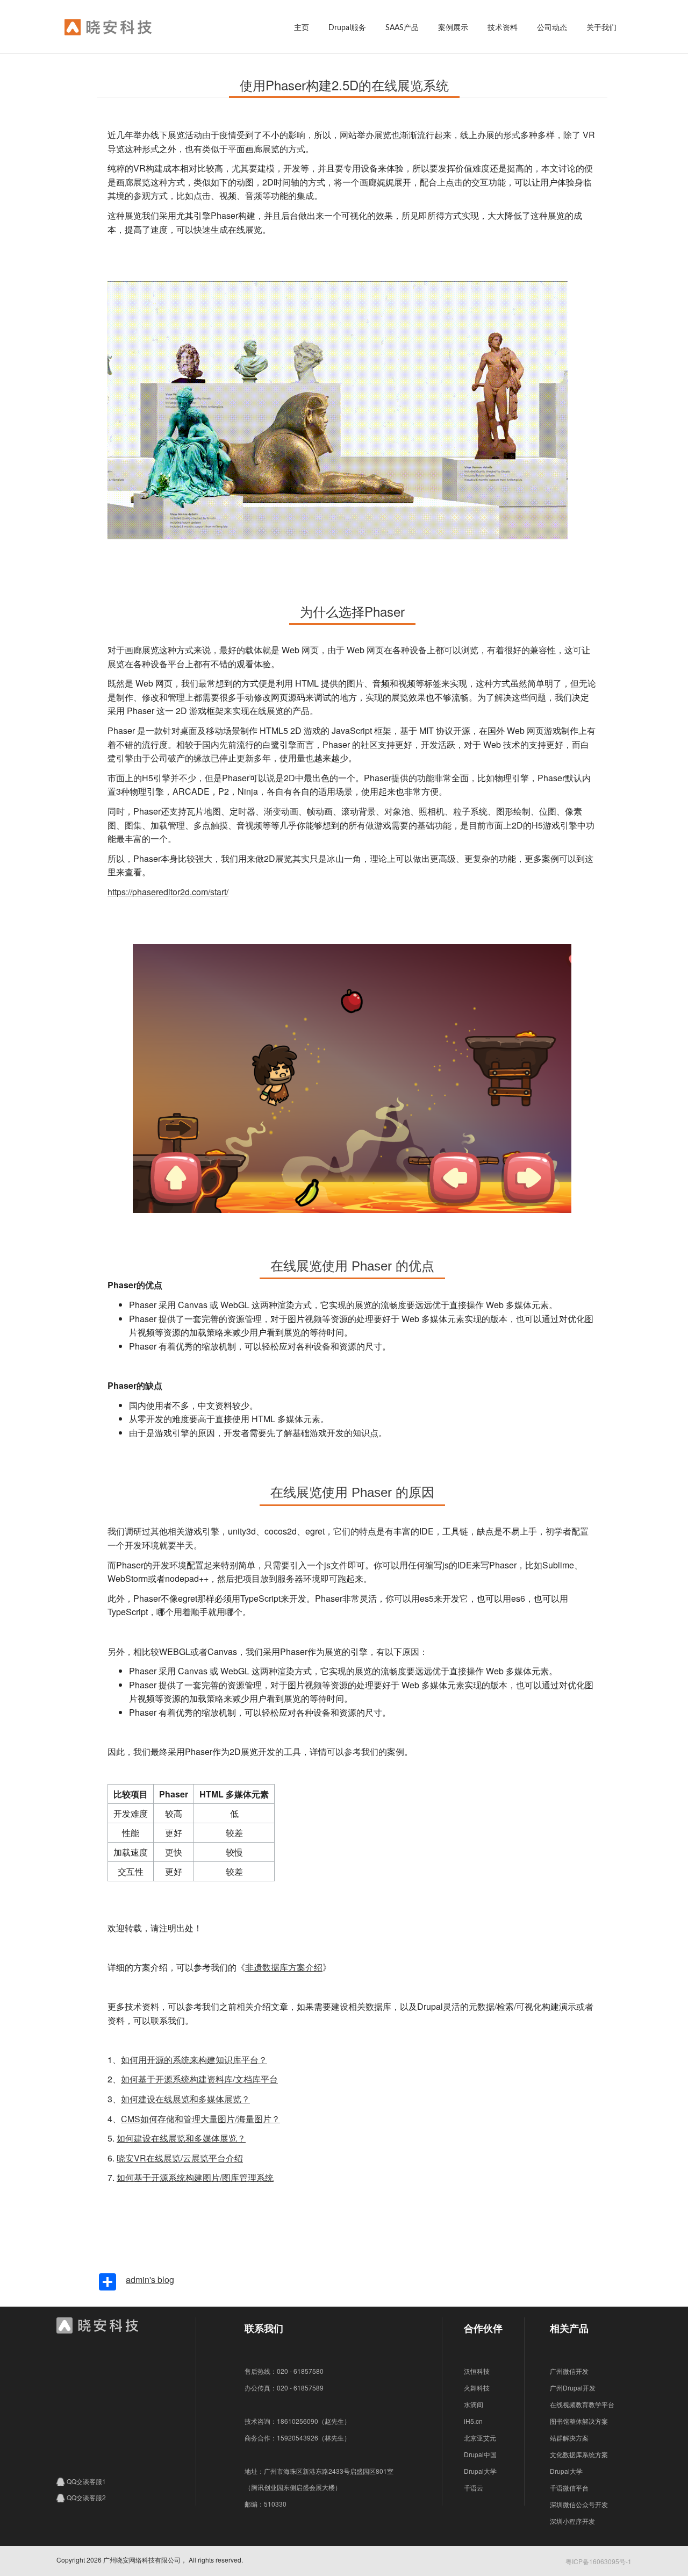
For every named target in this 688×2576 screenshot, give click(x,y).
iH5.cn (473, 2421)
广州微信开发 (569, 2371)
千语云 (474, 2488)
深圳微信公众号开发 (579, 2504)
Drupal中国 (480, 2454)
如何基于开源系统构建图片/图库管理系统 (195, 2177)
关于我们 (601, 28)
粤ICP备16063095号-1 (599, 2561)
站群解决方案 (569, 2438)
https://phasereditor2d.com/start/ (168, 892)
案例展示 (453, 28)
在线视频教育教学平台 (582, 2404)
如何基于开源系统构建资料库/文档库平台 (199, 2079)
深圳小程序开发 (572, 2521)
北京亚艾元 (480, 2438)
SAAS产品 (402, 28)
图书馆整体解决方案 (579, 2421)
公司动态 (552, 28)
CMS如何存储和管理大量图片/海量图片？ (200, 2119)
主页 (302, 28)
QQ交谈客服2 (86, 2497)
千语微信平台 (569, 2488)
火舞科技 (477, 2388)
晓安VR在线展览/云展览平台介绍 (180, 2158)
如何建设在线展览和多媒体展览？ (185, 2099)
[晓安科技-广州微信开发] (128, 29)
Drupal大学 (480, 2471)
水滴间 (474, 2404)
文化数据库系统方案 (579, 2454)
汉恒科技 (477, 2371)
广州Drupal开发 (573, 2388)
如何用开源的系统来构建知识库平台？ (194, 2060)
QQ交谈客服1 (86, 2481)
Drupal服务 (347, 28)
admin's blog (150, 2279)
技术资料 (503, 28)
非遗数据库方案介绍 (284, 1967)
